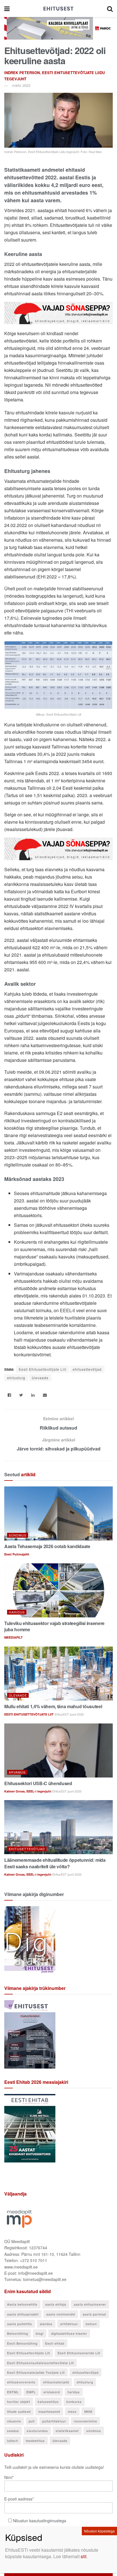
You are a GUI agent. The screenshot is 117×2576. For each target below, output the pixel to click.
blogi (40, 2333)
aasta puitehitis (20, 2324)
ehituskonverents (21, 2382)
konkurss (74, 2401)
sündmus (94, 2431)
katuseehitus (48, 2401)
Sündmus (18, 1535)
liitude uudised (19, 2411)
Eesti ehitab (55, 2343)
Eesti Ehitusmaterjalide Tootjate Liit (36, 2372)
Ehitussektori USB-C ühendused (38, 1783)
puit (32, 2421)
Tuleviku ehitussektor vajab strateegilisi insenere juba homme (54, 1626)
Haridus (17, 1612)
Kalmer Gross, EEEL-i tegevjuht (28, 1791)
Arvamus (17, 1772)
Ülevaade (18, 1695)
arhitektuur (69, 2324)
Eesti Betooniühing (22, 2343)
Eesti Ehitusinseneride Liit (79, 2353)
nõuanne (14, 2421)
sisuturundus (37, 2431)
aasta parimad (94, 2314)
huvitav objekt (19, 2401)
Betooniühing (18, 2333)
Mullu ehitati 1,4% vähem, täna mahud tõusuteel (53, 1706)
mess (72, 2411)
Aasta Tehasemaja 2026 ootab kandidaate (47, 1546)
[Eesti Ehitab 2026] (30, 2127)
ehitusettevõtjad (87, 1369)
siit (83, 2556)
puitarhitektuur (54, 2421)
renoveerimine (85, 2421)
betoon (91, 2324)
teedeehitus (35, 2441)
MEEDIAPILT (13, 1637)
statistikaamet (67, 2431)
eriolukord (52, 2392)
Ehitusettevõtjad (27, 1849)
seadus (13, 2431)
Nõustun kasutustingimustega (40, 2521)
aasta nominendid (61, 2314)
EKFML (13, 2392)
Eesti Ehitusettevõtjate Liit (42, 1369)
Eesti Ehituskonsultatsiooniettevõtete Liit (40, 2363)
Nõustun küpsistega (99, 2531)
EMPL (31, 2392)
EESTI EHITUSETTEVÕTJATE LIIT (29, 1714)
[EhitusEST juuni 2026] (30, 1940)
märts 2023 (21, 85)
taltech (13, 2441)
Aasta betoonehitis (22, 2304)
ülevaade (40, 1378)
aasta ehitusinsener (90, 2304)
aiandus (46, 2324)
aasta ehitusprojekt (23, 2314)
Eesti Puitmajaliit (17, 1554)
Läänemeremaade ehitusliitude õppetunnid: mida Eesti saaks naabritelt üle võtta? (55, 1863)
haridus (74, 2392)
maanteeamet (49, 2411)
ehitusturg (16, 1378)
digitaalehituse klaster (69, 2333)
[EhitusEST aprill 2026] (30, 2033)
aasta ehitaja (56, 2304)
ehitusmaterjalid (56, 2382)
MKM (88, 2411)
